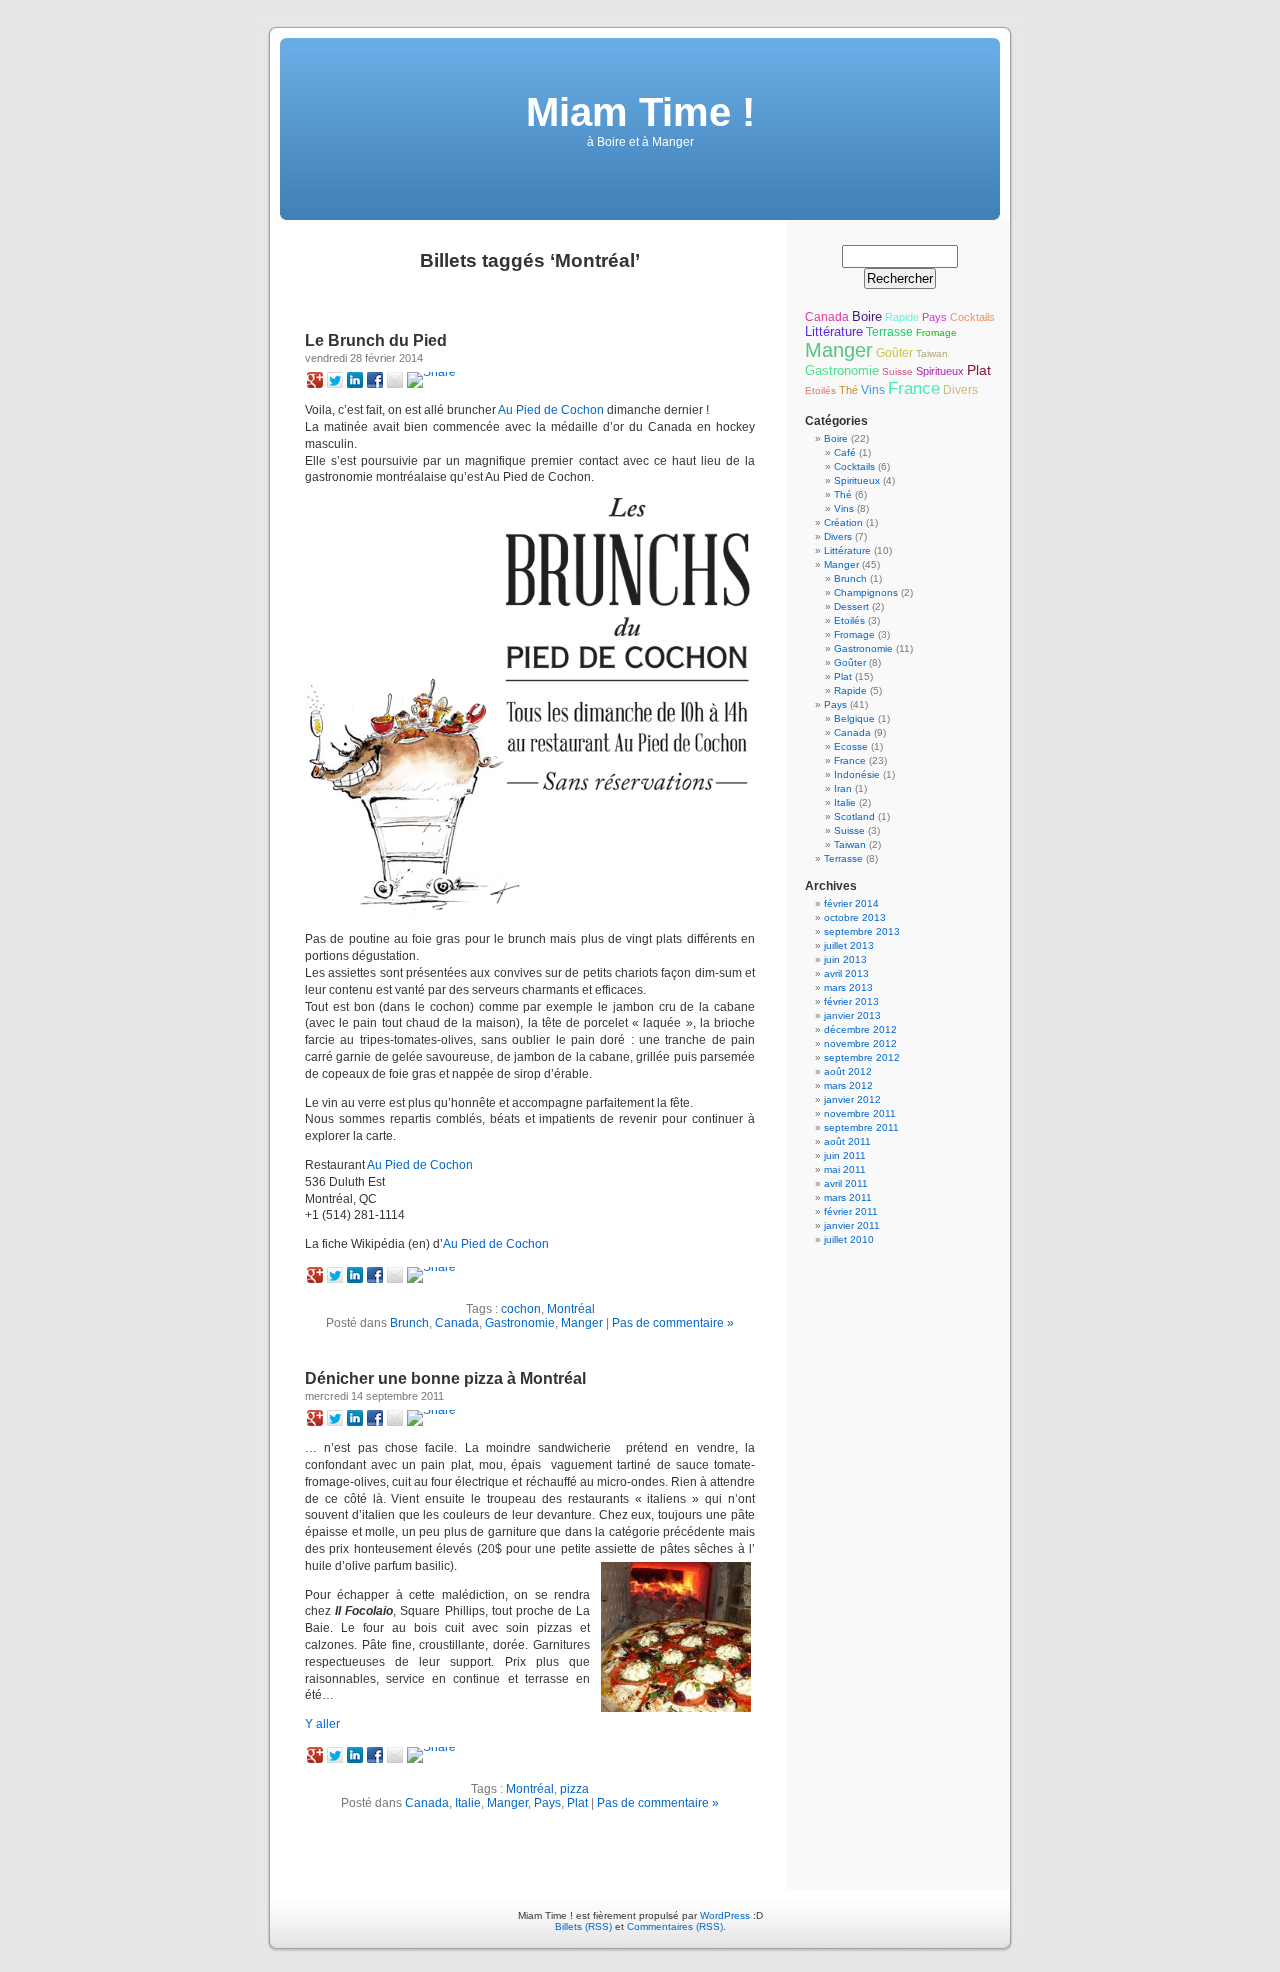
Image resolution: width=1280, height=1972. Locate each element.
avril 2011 (846, 1183)
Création (843, 522)
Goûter (894, 353)
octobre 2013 (855, 917)
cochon (521, 1309)
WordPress (725, 1915)
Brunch (409, 1323)
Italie (468, 1803)
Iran (843, 788)
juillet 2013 (849, 945)
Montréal (571, 1309)
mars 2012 (848, 1085)
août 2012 (848, 1071)
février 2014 (851, 903)
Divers (960, 389)
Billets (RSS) (583, 1926)
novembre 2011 (860, 1113)
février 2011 (851, 1211)
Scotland (854, 816)
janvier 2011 (852, 1225)
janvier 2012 (852, 1099)
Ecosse (851, 746)
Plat (577, 1803)
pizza (574, 1789)
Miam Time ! (640, 112)
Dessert (851, 606)
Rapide (902, 317)
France (914, 388)
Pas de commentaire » (673, 1323)
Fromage (936, 332)
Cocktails (972, 317)
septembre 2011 (861, 1127)
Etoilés (820, 390)
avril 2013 (846, 973)
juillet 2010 (849, 1239)
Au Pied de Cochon (551, 410)
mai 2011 (845, 1169)
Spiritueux (940, 371)
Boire (867, 316)
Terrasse (889, 332)
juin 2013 (845, 959)
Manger (582, 1323)
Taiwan (932, 353)
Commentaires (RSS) (675, 1926)
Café (845, 452)
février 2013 (851, 1001)
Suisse (897, 371)
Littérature (834, 331)
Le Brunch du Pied (376, 340)
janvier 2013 (852, 1015)
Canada (457, 1323)
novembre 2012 (860, 1043)
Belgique (854, 718)
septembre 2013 (862, 931)
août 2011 (847, 1141)
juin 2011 (845, 1155)
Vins (873, 390)
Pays (547, 1803)
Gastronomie (520, 1323)
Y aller (322, 1724)
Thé (848, 390)
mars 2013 (848, 987)
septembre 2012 (862, 1057)
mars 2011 (848, 1197)
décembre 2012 (860, 1029)
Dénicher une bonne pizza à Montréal (445, 1378)
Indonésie (857, 774)
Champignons (866, 592)
